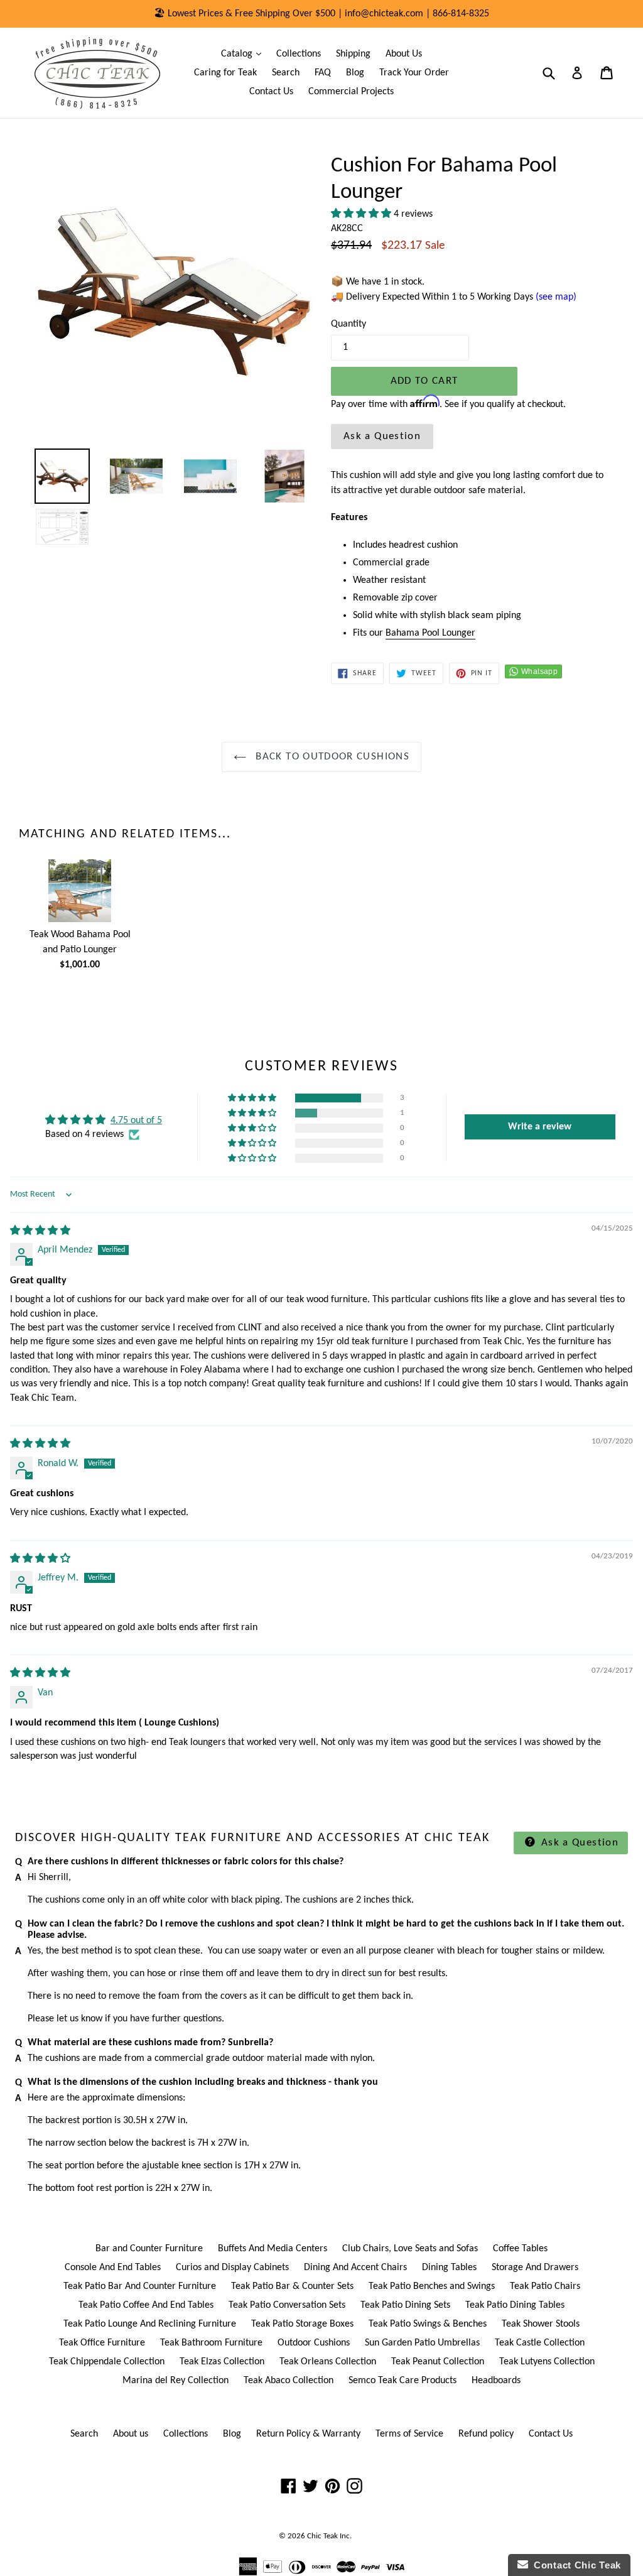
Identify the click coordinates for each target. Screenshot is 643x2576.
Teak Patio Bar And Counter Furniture (140, 2286)
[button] (362, 214)
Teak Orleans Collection (328, 2362)
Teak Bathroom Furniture (211, 2343)
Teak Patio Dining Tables (515, 2305)
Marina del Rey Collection (176, 2381)
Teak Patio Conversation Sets (287, 2305)
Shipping (353, 54)
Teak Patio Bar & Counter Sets (292, 2286)
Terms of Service (409, 2434)
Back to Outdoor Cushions (331, 757)
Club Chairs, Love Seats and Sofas (410, 2249)
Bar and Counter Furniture (149, 2249)
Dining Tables (449, 2268)
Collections (299, 54)
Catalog (244, 54)
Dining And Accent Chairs (355, 2268)
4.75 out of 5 (136, 1121)
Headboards (496, 2381)
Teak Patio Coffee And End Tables (146, 2305)
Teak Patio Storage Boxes (302, 2324)
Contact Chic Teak (575, 2565)
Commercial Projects (351, 92)
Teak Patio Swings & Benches (428, 2324)
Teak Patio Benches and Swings (432, 2286)
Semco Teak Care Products (403, 2381)
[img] (40, 1231)
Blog (355, 73)
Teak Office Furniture (102, 2343)
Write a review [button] (540, 1127)
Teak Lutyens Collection (547, 2362)
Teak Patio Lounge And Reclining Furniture (150, 2324)
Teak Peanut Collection (438, 2362)
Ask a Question (382, 436)
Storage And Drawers (535, 2268)
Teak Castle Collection (540, 2343)
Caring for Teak (225, 73)
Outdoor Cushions (314, 2343)
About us (131, 2434)
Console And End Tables (113, 2268)
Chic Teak (322, 2536)
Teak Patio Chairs (545, 2286)
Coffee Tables (520, 2249)
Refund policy (486, 2434)
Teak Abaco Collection (289, 2381)
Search (286, 73)
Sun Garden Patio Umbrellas (422, 2343)
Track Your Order (414, 73)
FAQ (323, 73)
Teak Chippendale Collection (107, 2362)
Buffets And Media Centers (273, 2249)
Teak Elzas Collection (222, 2362)
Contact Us (271, 92)
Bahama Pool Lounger (430, 633)
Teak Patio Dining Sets (405, 2305)
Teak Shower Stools (541, 2324)
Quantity (349, 324)
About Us (404, 54)
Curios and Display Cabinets (232, 2268)
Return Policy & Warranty (308, 2434)
